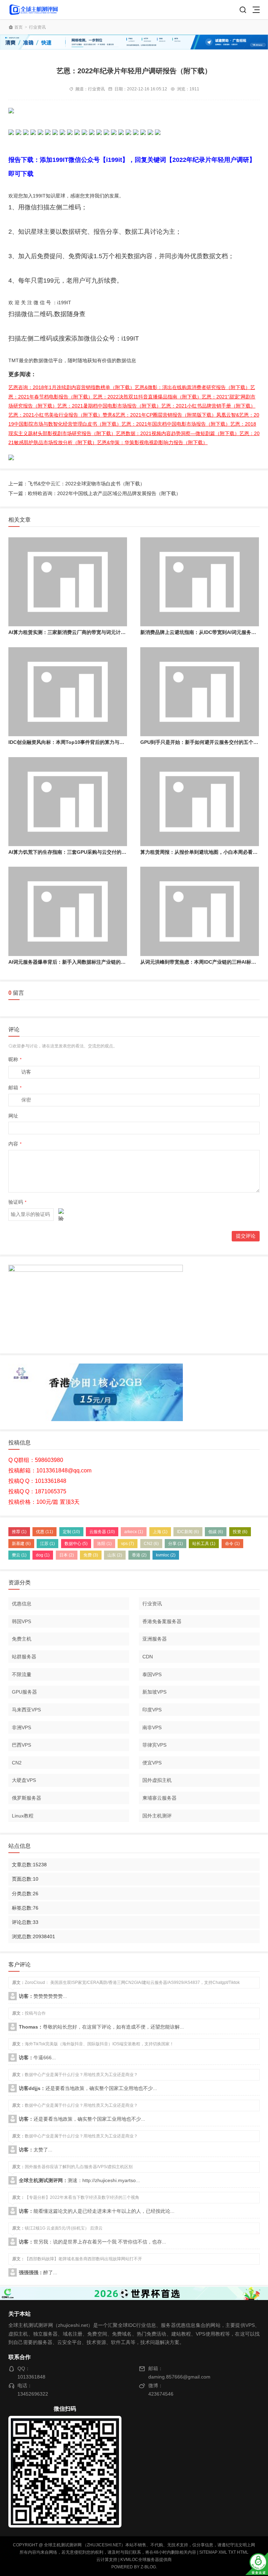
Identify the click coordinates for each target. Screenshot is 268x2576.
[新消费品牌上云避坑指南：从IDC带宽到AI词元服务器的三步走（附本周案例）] (200, 582)
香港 (139, 1555)
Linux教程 (23, 1816)
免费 (91, 1555)
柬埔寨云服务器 (159, 1798)
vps (128, 1544)
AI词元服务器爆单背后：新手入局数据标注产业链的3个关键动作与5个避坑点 (92, 962)
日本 (67, 1555)
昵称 (15, 1059)
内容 (15, 1144)
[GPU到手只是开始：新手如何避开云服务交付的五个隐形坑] (200, 692)
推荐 (19, 1532)
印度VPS (152, 1710)
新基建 (21, 1544)
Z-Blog (148, 2567)
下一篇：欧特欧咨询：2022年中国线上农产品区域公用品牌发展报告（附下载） (95, 493)
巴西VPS (21, 1745)
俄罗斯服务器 (27, 1798)
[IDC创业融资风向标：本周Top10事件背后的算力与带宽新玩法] (68, 692)
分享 (176, 1544)
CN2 (151, 1544)
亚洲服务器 (155, 1639)
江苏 (47, 1544)
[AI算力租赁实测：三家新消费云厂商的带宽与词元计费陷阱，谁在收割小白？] (68, 582)
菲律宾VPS (154, 1745)
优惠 (44, 1532)
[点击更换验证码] (61, 1215)
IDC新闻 (188, 1532)
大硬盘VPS (24, 1780)
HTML (243, 2552)
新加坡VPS (154, 1692)
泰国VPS (152, 1674)
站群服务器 (24, 1657)
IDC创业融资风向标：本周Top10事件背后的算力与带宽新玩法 (76, 742)
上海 (160, 1532)
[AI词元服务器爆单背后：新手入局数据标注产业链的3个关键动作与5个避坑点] (68, 911)
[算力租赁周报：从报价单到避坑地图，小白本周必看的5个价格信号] (200, 802)
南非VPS (152, 1727)
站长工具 (204, 1544)
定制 (71, 1532)
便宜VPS (152, 1763)
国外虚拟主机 (157, 1780)
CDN (148, 1657)
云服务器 (102, 1532)
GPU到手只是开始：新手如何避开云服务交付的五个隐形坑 (204, 742)
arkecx (134, 1532)
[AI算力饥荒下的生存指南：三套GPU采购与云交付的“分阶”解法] (68, 802)
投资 (240, 1532)
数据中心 (76, 1544)
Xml (223, 2552)
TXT (232, 2552)
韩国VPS (21, 1621)
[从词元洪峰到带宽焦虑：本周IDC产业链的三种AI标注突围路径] (200, 911)
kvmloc (166, 1555)
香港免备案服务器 (162, 1621)
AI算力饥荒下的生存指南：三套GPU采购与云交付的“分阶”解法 (77, 852)
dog (43, 1555)
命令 (232, 1544)
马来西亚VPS (26, 1710)
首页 (18, 27)
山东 (115, 1555)
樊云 (19, 1555)
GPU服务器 (24, 1692)
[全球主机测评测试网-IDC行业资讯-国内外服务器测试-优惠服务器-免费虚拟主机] (33, 10)
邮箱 (15, 1088)
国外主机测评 (157, 1816)
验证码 (17, 1202)
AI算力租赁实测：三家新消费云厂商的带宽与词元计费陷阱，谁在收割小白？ (91, 632)
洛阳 (104, 1544)
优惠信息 (22, 1604)
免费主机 (22, 1639)
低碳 (216, 1532)
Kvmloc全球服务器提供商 (146, 2560)
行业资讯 (37, 27)
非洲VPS (21, 1727)
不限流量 (22, 1674)
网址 (13, 1116)
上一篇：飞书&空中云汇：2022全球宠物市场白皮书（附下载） (77, 484)
